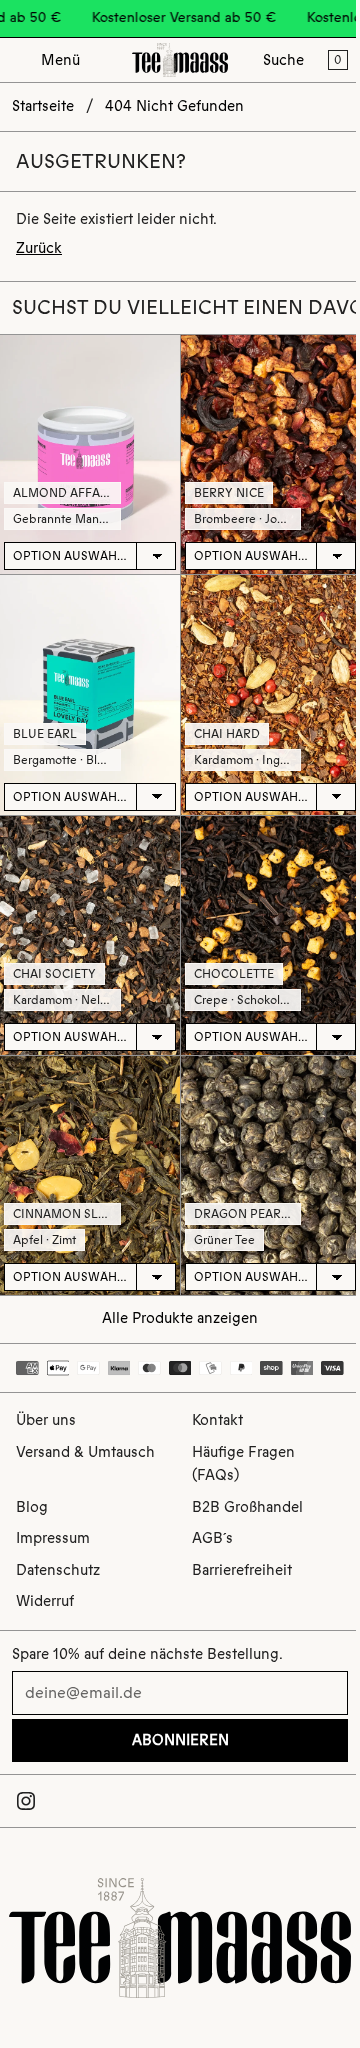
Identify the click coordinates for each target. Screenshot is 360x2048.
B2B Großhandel (247, 1507)
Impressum (53, 1538)
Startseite (43, 106)
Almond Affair (62, 493)
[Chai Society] (90, 935)
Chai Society (54, 974)
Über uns (46, 1420)
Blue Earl (45, 734)
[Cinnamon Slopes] (90, 1175)
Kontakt (217, 1420)
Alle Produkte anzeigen (180, 1318)
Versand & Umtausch (85, 1452)
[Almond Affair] (90, 454)
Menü (60, 60)
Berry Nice (229, 493)
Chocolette (234, 974)
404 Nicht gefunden (174, 106)
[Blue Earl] (90, 694)
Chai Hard (227, 734)
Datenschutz (58, 1570)
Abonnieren (180, 1740)
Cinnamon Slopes (71, 1214)
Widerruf (45, 1601)
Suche (283, 60)
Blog (32, 1507)
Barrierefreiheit (242, 1570)
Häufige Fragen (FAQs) (243, 1464)
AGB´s (212, 1538)
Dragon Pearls (244, 1214)
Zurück (39, 248)
